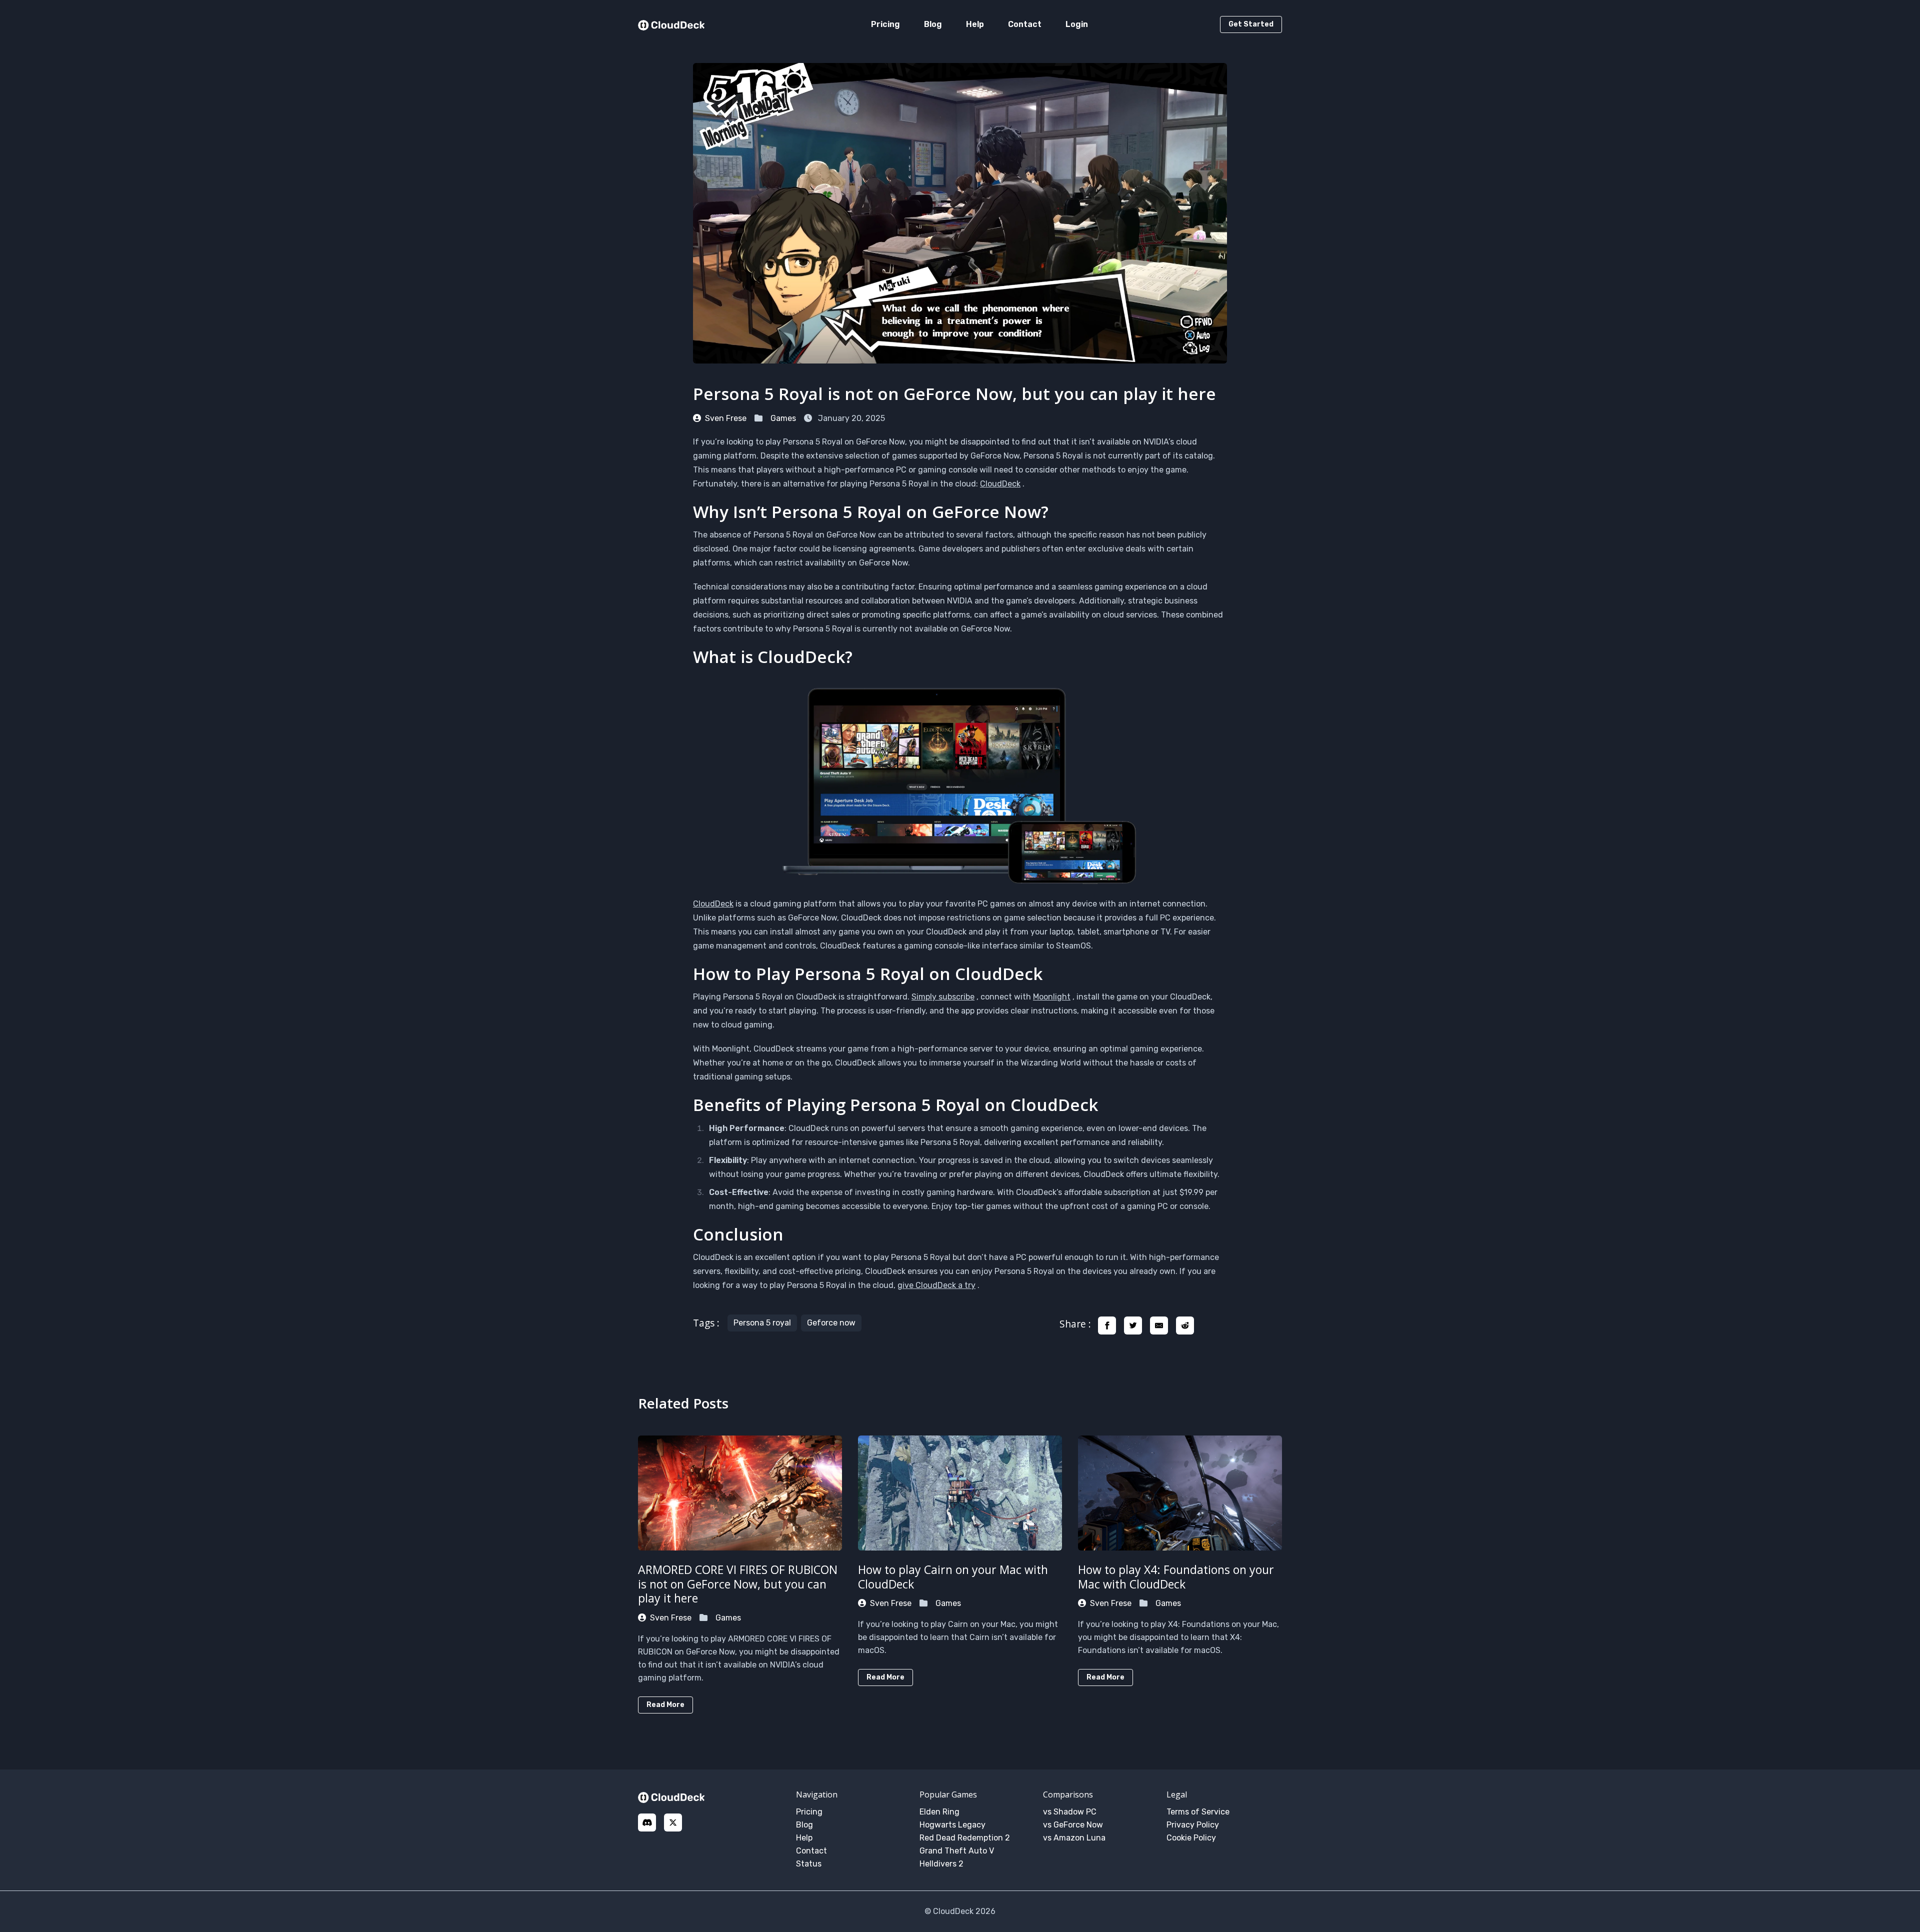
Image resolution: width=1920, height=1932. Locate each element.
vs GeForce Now (1073, 1825)
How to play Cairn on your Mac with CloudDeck (953, 1577)
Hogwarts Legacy (952, 1825)
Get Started (1251, 24)
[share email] (1159, 1325)
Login (1077, 24)
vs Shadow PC (1070, 1812)
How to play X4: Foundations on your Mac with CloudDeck (1176, 1577)
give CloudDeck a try (936, 1285)
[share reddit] (1185, 1325)
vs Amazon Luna (1074, 1838)
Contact (1025, 24)
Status (809, 1864)
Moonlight (1052, 997)
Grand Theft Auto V (957, 1851)
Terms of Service (1198, 1812)
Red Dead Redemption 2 (965, 1838)
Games (783, 418)
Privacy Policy (1193, 1825)
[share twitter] (1133, 1325)
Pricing (885, 24)
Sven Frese (726, 418)
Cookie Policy (1191, 1838)
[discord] (647, 1822)
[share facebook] (1107, 1325)
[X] (673, 1822)
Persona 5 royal (762, 1323)
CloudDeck (1000, 484)
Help (975, 24)
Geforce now (831, 1323)
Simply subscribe (943, 997)
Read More (665, 1705)
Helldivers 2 (941, 1864)
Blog (933, 24)
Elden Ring (939, 1812)
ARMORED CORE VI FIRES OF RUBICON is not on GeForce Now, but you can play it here (738, 1584)
